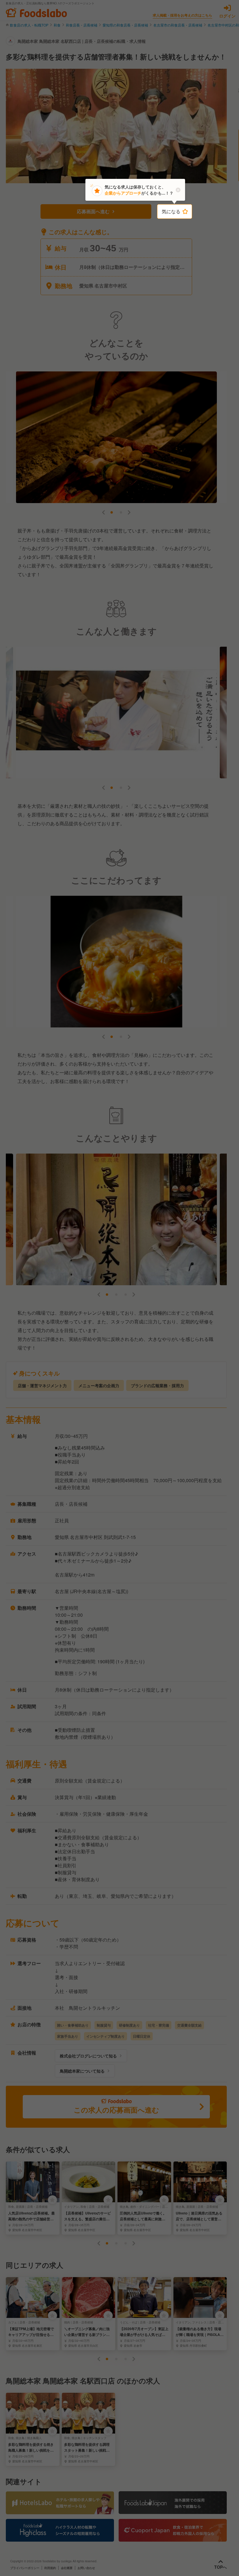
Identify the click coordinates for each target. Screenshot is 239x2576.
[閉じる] (178, 190)
